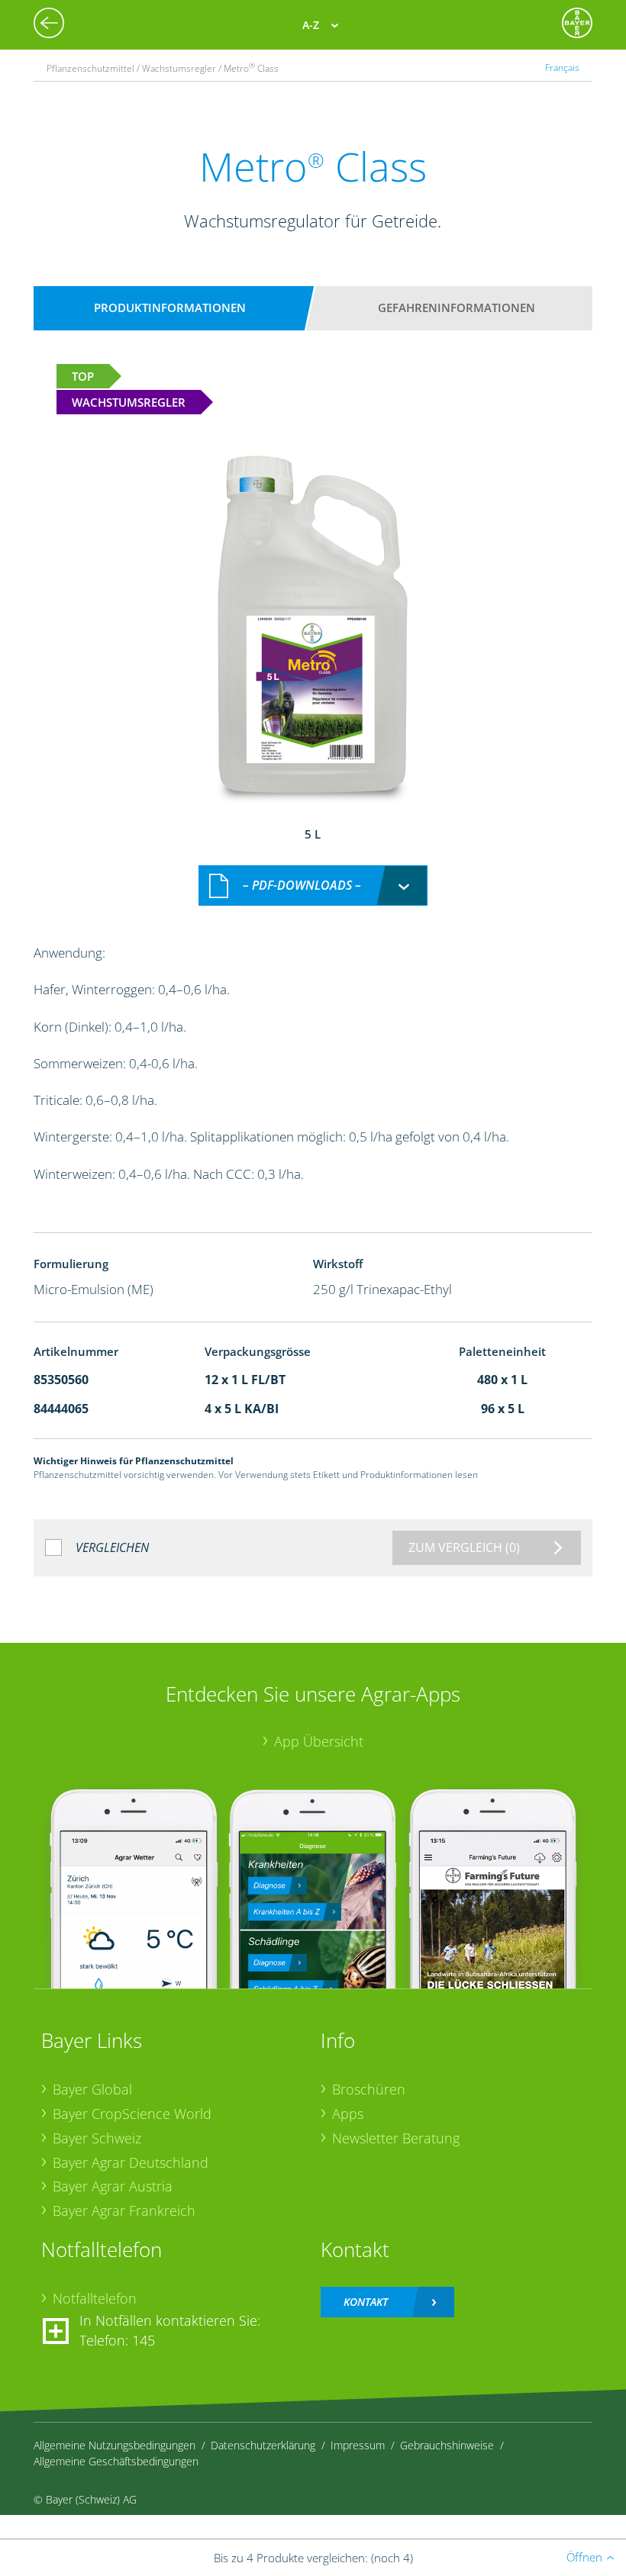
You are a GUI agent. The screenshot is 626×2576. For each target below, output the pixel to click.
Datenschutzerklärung (263, 2445)
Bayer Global (92, 2089)
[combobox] (313, 885)
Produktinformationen (170, 308)
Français (562, 67)
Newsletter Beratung (396, 2138)
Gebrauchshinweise (447, 2445)
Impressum (358, 2445)
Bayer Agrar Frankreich (124, 2211)
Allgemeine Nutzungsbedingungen (115, 2445)
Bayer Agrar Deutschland (131, 2162)
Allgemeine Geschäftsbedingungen (116, 2461)
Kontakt (366, 2302)
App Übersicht (319, 1741)
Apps (348, 2114)
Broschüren (369, 2089)
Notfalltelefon (95, 2298)
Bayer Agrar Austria (113, 2186)
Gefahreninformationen (457, 308)
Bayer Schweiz (97, 2138)
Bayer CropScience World (132, 2114)
